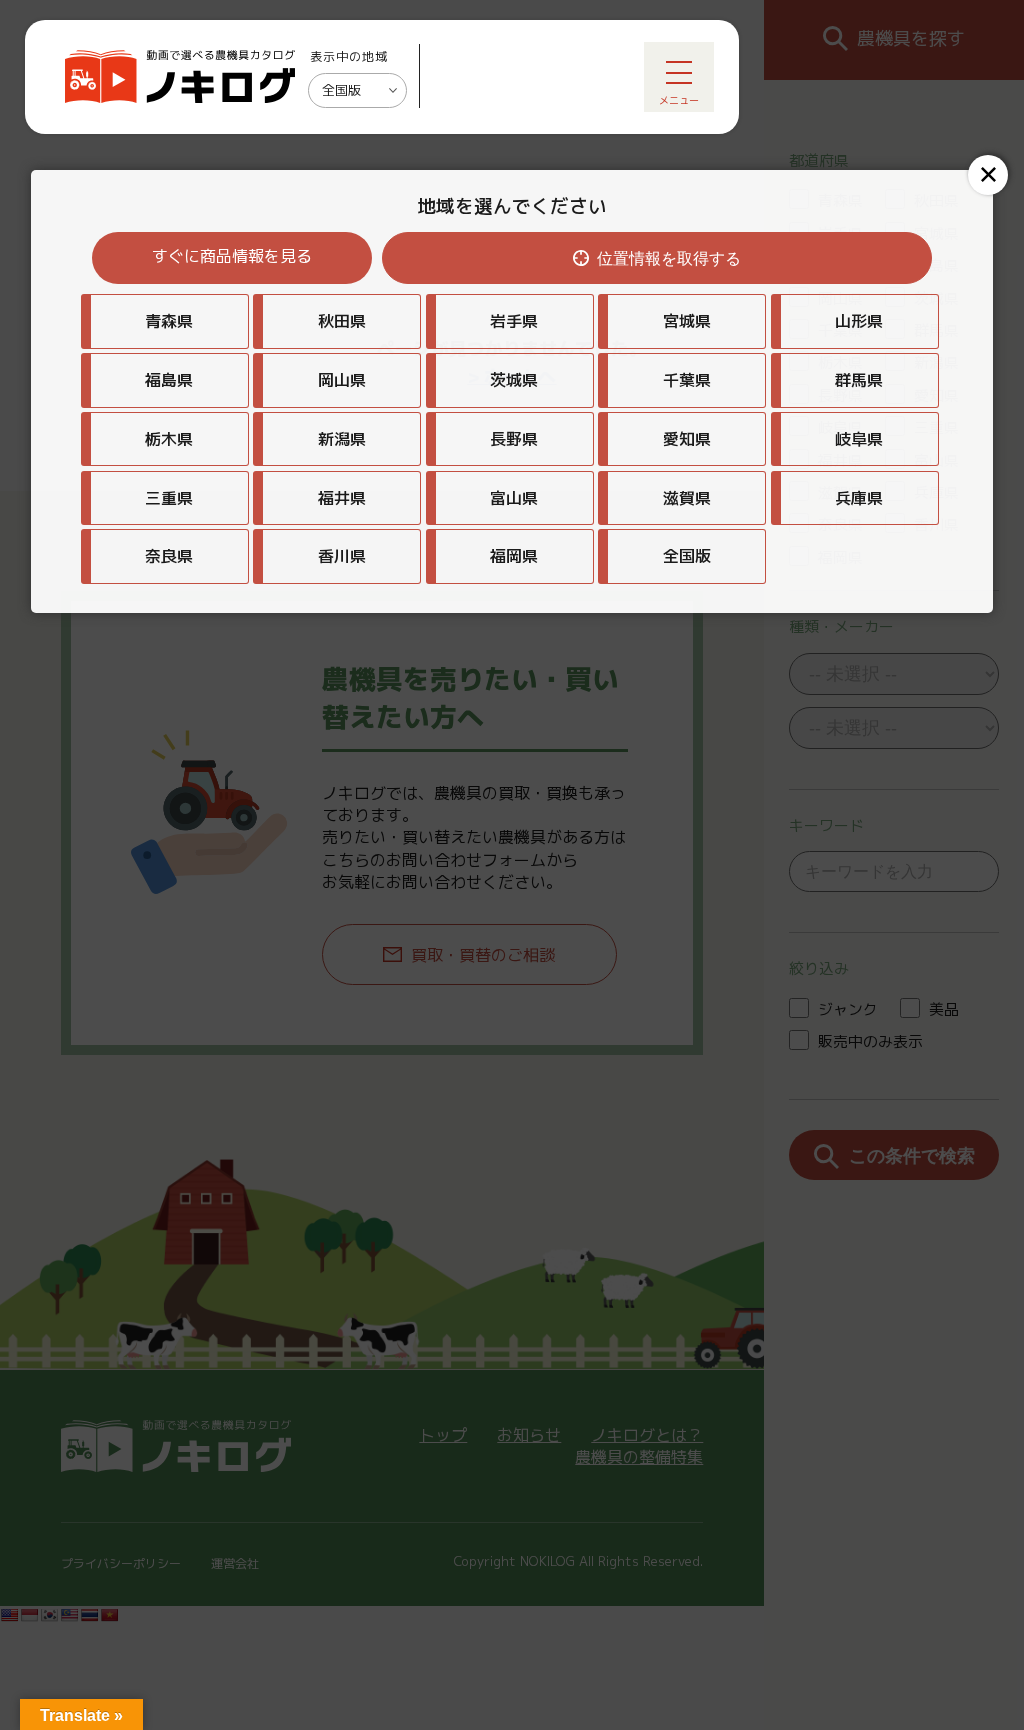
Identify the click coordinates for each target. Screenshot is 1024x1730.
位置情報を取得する (669, 258)
